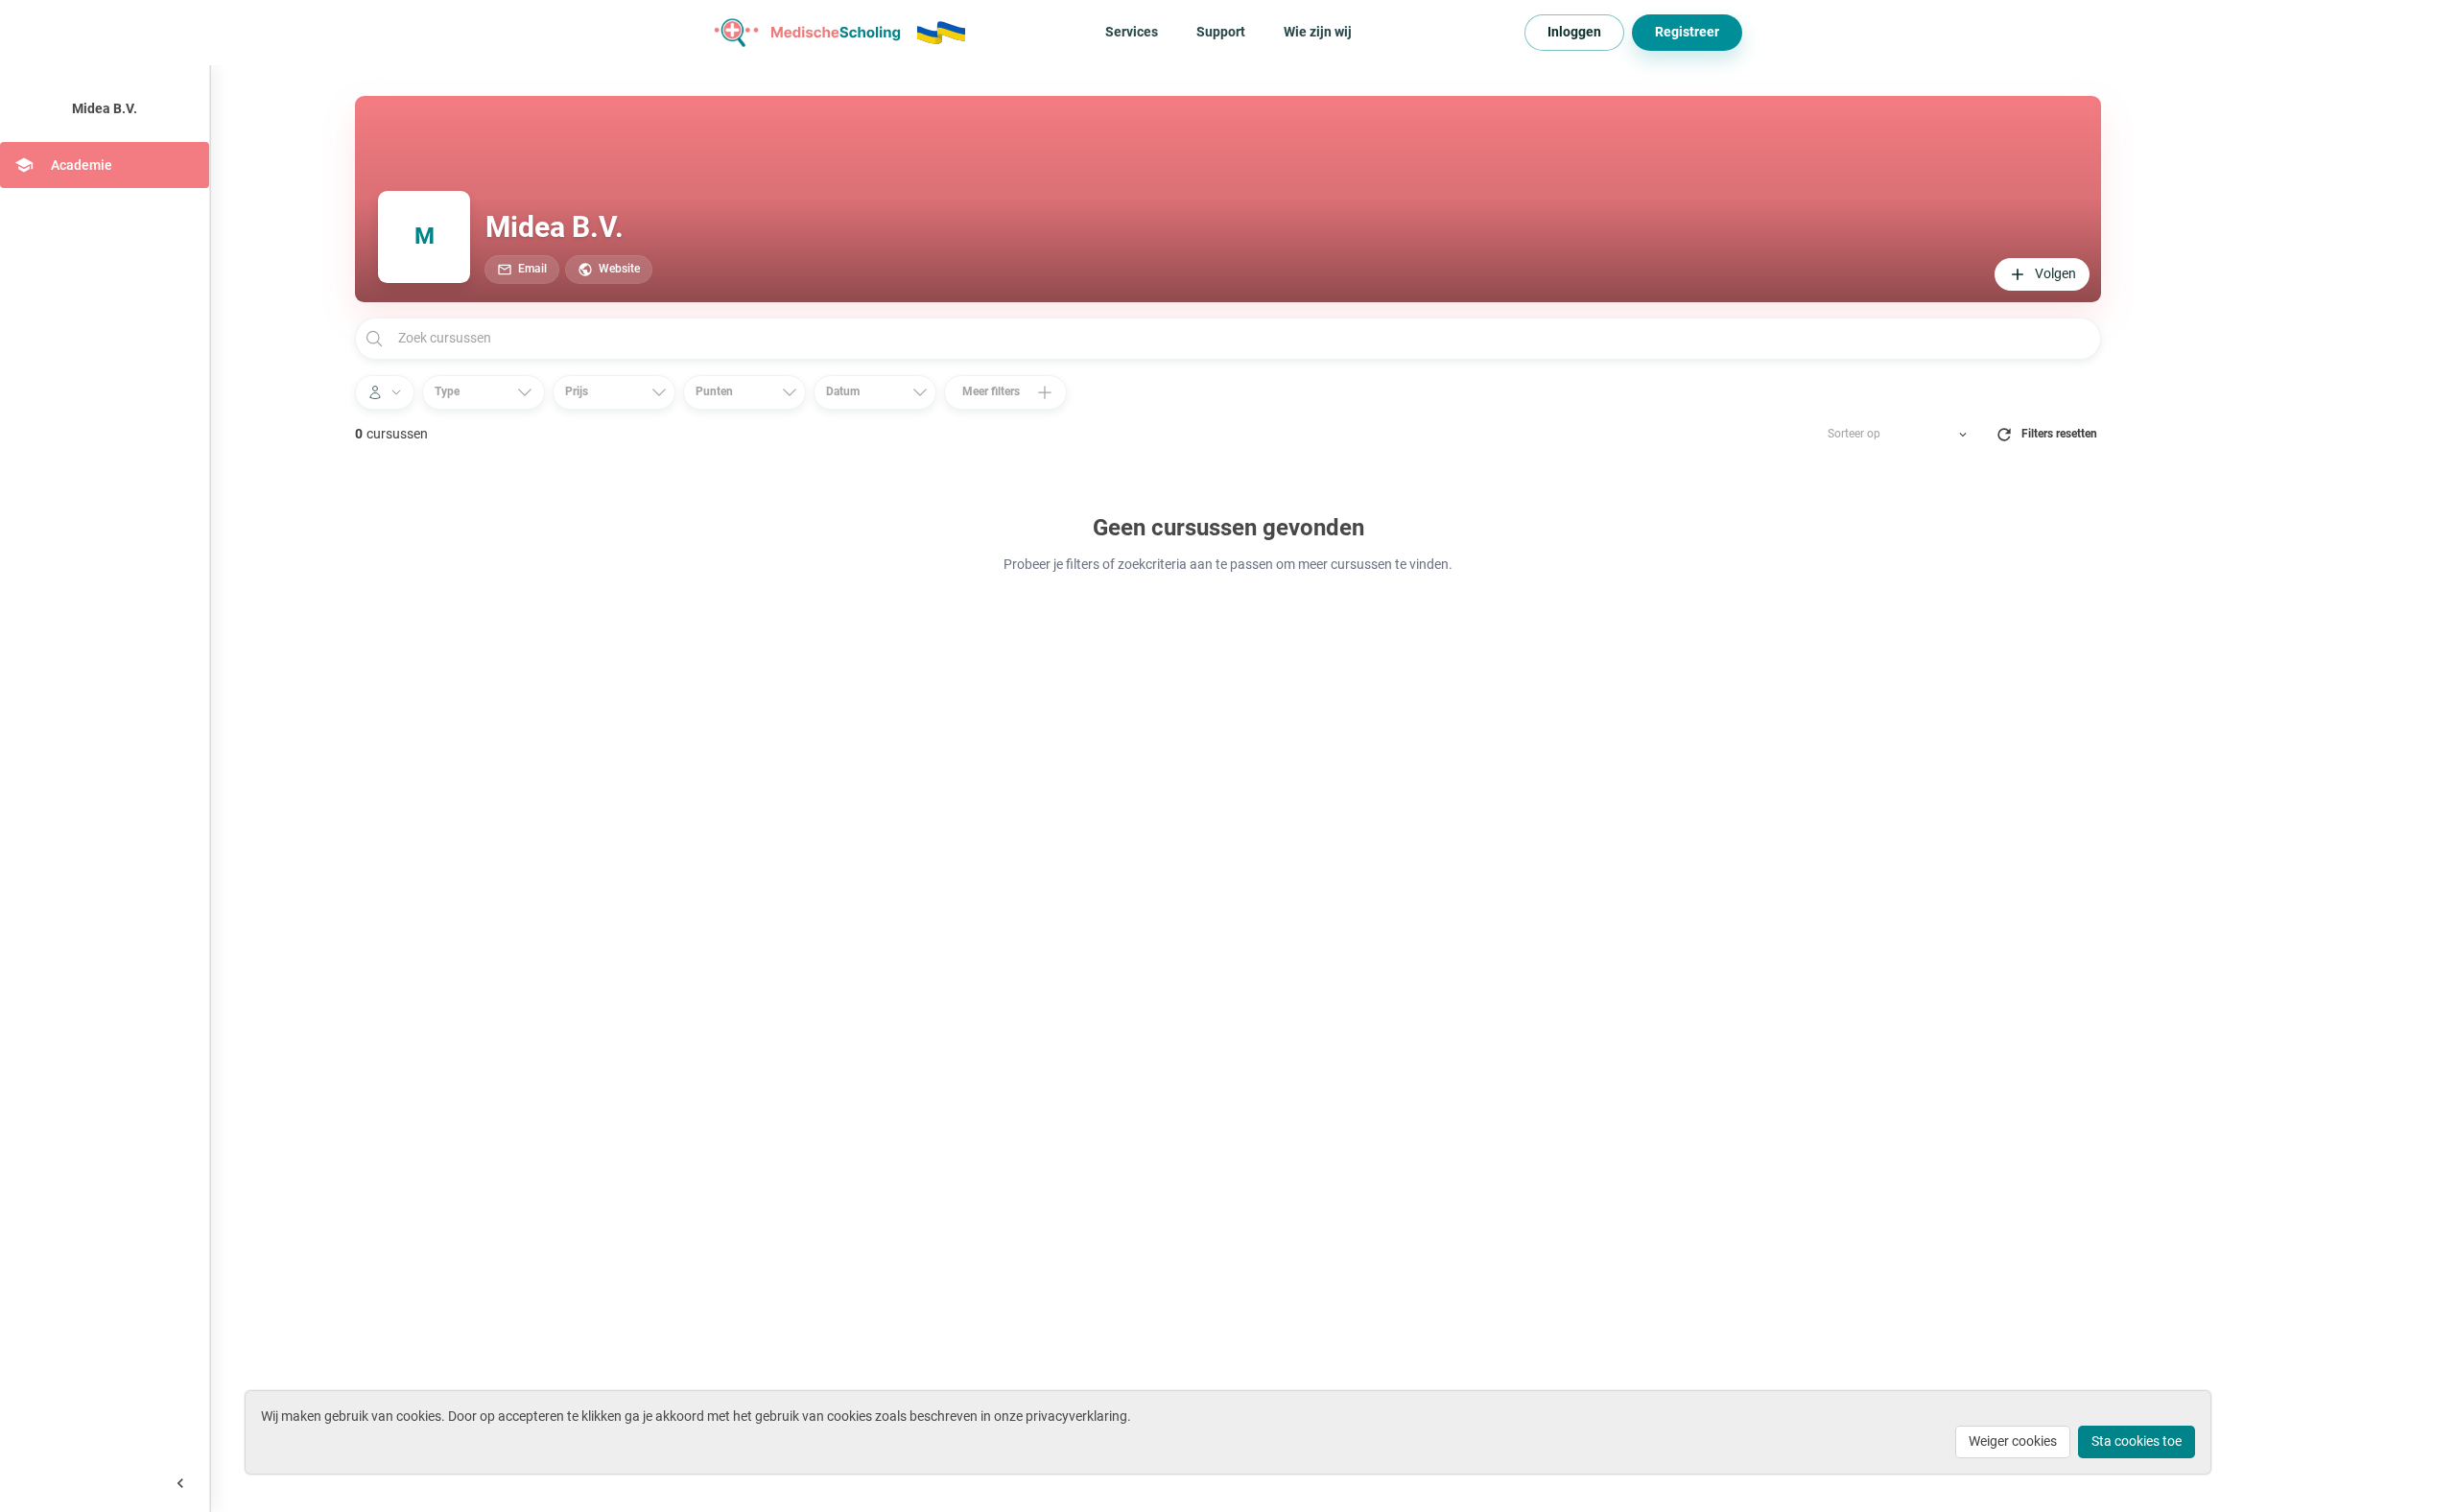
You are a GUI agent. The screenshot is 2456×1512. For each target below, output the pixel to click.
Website (619, 269)
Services (1132, 32)
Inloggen (1574, 32)
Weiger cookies (2013, 1441)
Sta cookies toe (2137, 1441)
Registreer (1687, 32)
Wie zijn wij (1318, 32)
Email (532, 269)
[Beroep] (385, 392)
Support (1221, 32)
